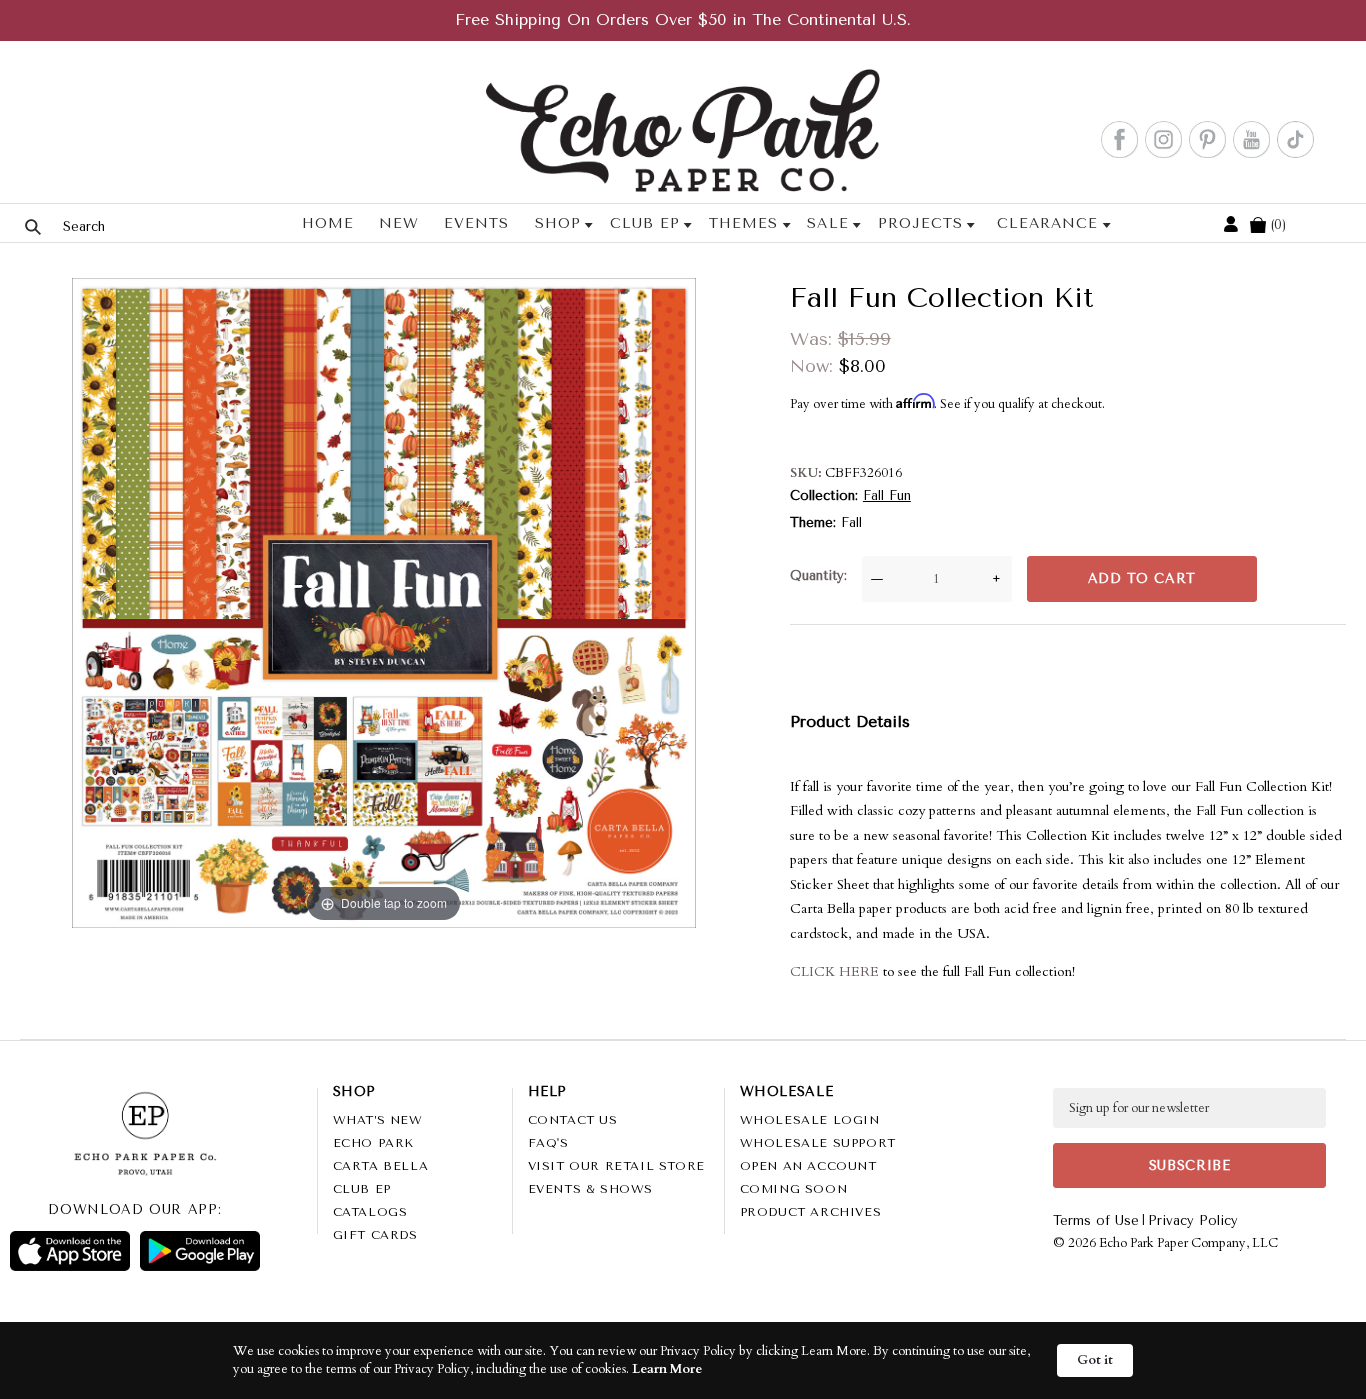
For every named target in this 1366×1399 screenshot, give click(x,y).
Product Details (850, 721)
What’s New (378, 1120)
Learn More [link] (667, 1369)
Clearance (1047, 223)
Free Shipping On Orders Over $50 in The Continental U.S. (683, 19)
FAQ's (548, 1143)
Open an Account (808, 1166)
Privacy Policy (1193, 1220)
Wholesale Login (810, 1120)
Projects (920, 223)
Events (476, 223)
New (399, 223)
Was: (814, 339)
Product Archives (811, 1212)
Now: (814, 366)
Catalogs (370, 1212)
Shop (558, 223)
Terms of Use (1096, 1220)
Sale (827, 223)
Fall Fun (887, 495)
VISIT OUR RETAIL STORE (616, 1166)
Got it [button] (1095, 1360)
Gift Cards (375, 1235)
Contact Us (573, 1120)
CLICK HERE (834, 971)
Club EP (645, 223)
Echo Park (373, 1143)
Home (328, 223)
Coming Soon (794, 1189)
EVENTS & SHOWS (590, 1189)
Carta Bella (381, 1166)
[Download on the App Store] (70, 1251)
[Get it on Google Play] (200, 1251)
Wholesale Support (818, 1143)
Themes (743, 223)
